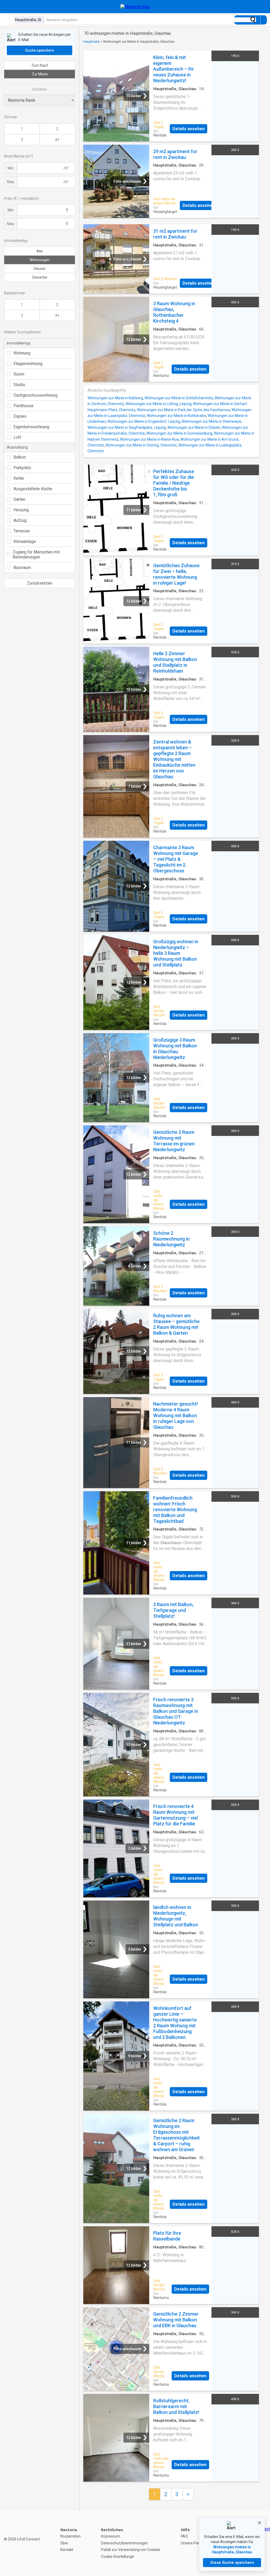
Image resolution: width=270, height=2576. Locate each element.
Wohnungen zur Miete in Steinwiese (211, 421)
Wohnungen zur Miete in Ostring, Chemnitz (141, 445)
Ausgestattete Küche (33, 489)
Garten (19, 499)
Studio (19, 385)
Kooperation (71, 2536)
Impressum (110, 2536)
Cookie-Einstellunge (117, 2556)
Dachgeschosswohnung (35, 395)
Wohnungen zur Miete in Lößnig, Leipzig (158, 404)
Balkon (20, 457)
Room (19, 374)
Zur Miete (40, 74)
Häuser (40, 269)
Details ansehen (189, 129)
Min (11, 168)
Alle (40, 251)
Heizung (21, 510)
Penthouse (23, 406)
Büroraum (22, 568)
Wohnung (22, 353)
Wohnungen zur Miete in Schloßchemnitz (179, 398)
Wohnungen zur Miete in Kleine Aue (149, 439)
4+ (57, 140)
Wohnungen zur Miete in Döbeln (194, 427)
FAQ (184, 2536)
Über (64, 2543)
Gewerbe (40, 277)
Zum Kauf (40, 65)
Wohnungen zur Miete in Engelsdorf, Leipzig (144, 421)
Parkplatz (22, 468)
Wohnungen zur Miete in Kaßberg (115, 398)
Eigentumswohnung (31, 427)
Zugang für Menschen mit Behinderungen (36, 555)
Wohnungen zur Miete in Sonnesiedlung (179, 433)
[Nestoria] (135, 7)
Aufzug (20, 520)
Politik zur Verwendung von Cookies (131, 2550)
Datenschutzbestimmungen (124, 2543)
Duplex (20, 416)
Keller (19, 478)
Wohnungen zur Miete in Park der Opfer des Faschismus (183, 410)
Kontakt (67, 2550)
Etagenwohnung (28, 364)
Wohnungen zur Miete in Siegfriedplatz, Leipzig (127, 427)
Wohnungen (40, 260)
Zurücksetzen (40, 583)
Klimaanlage (25, 541)
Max (11, 182)
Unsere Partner (194, 2543)
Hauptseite (91, 42)
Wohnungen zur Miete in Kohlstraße (176, 416)
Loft (17, 437)
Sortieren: (40, 89)
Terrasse (22, 531)
